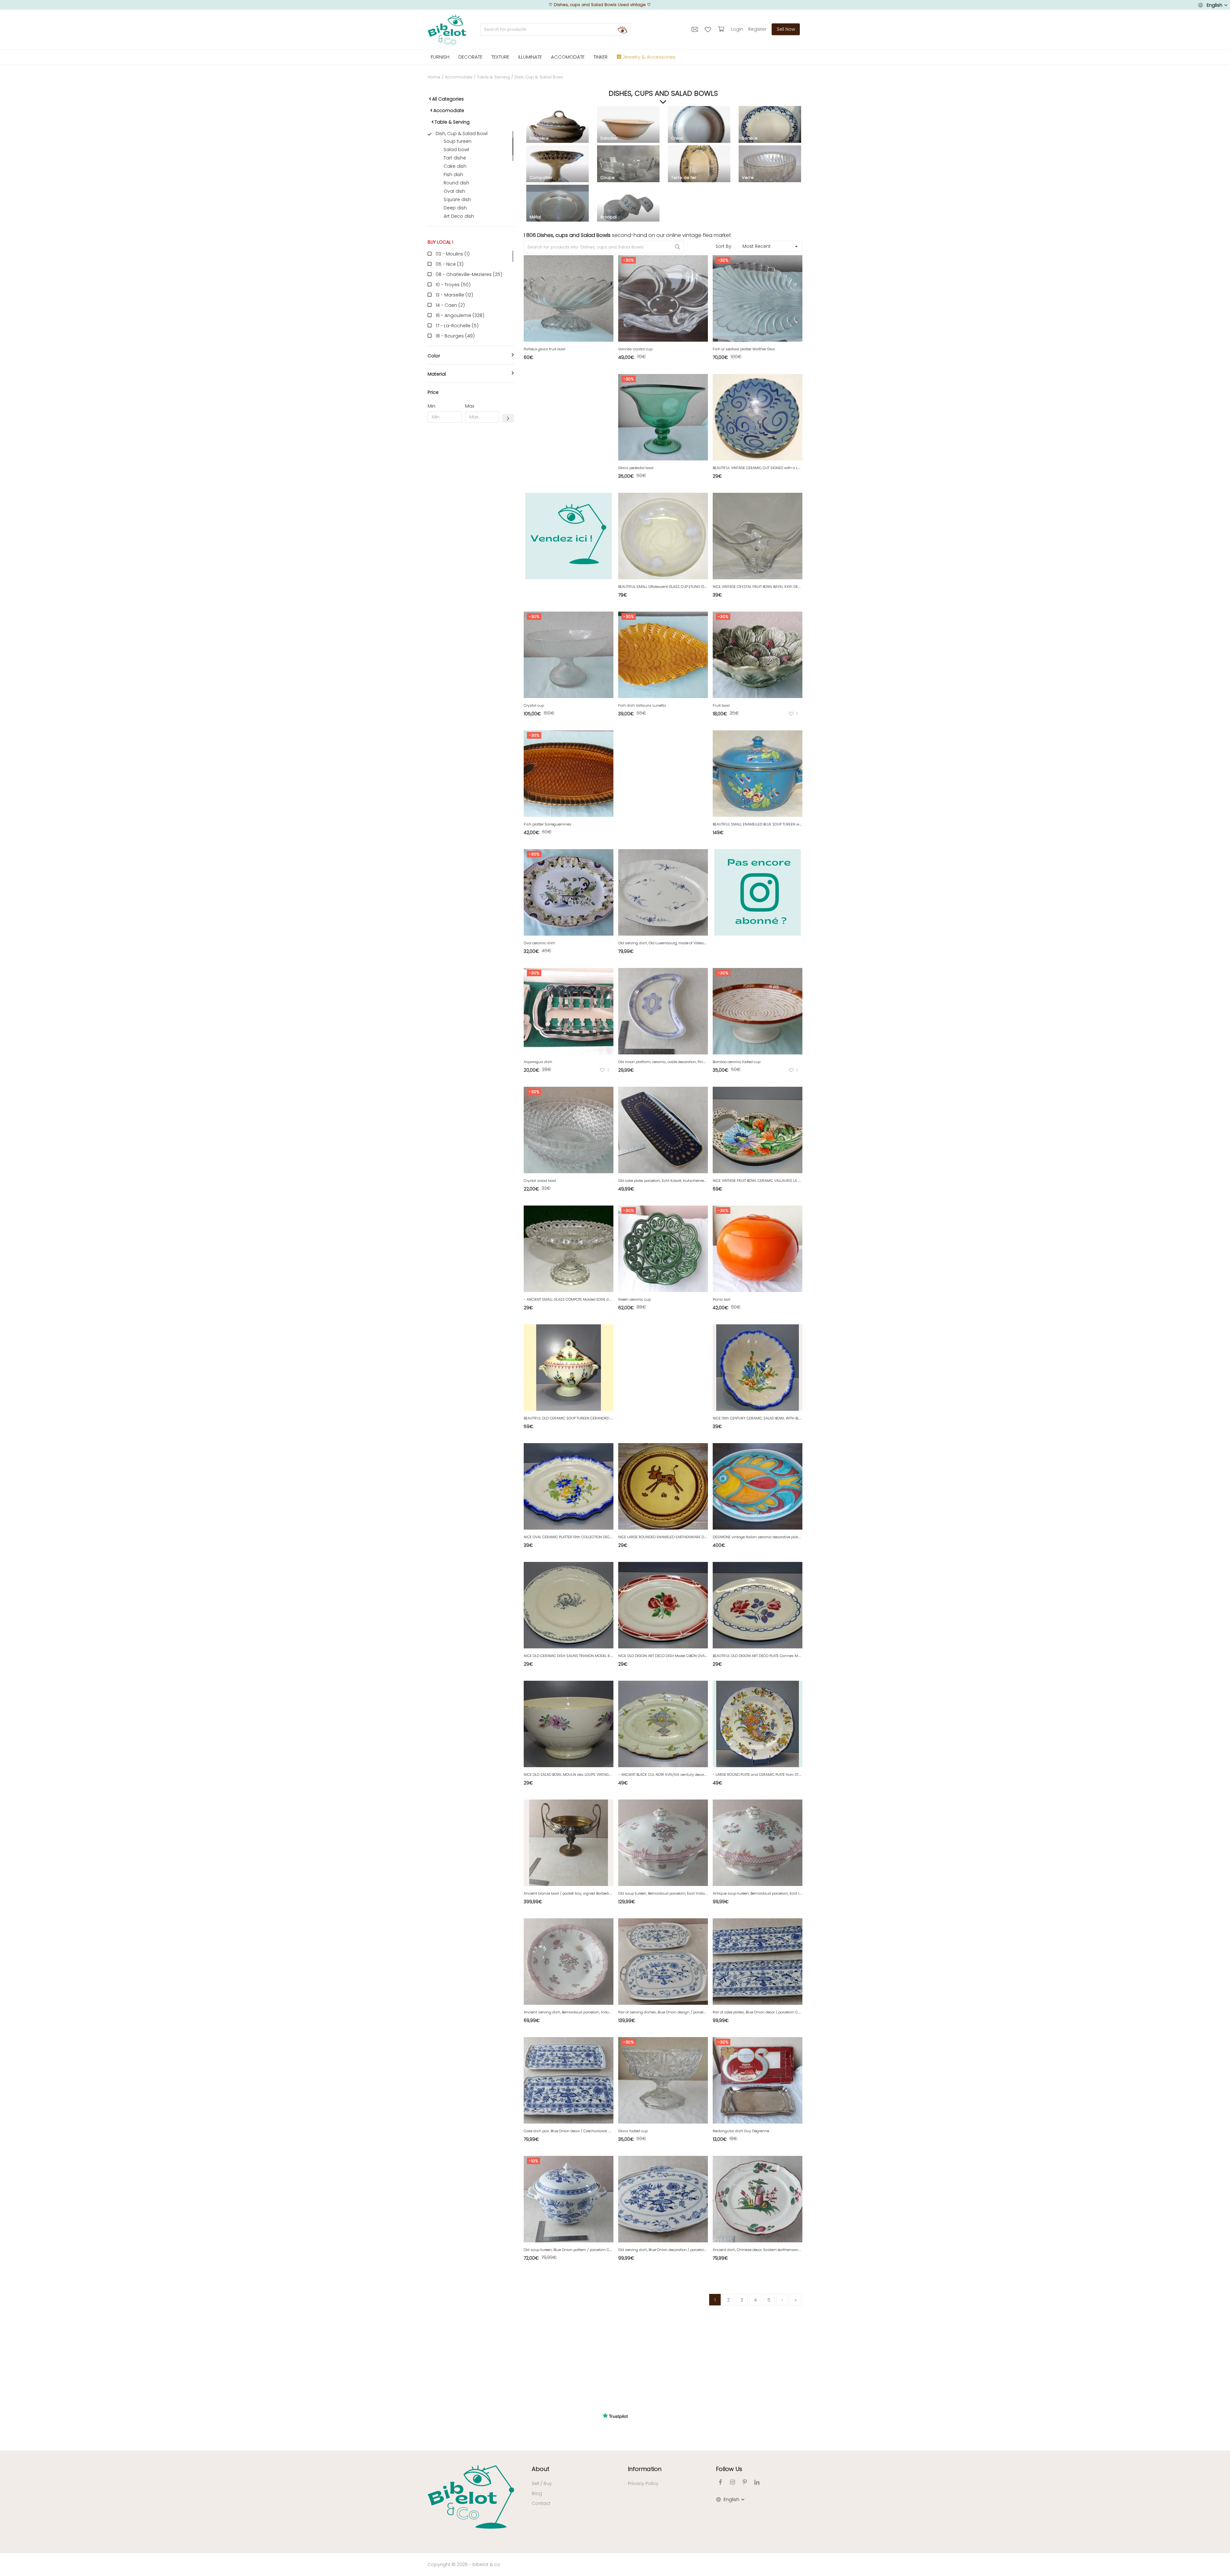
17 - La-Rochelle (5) (457, 326)
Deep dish (455, 208)
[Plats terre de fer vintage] (699, 168)
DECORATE (470, 57)
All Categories (448, 99)
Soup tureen (458, 141)
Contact (541, 2503)
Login (737, 29)
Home (434, 77)
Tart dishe (455, 158)
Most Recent (757, 246)
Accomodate (459, 77)
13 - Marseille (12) (454, 295)
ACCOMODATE (568, 57)
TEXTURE (500, 57)
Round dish (456, 183)
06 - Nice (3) (450, 264)
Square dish (457, 199)
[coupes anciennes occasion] (628, 168)
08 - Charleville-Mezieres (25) (469, 274)
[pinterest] (745, 2482)
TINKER (601, 57)
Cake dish (455, 166)
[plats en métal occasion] (558, 207)
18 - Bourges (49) (455, 336)
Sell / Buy (542, 2483)
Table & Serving (493, 77)
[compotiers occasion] (558, 168)
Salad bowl (456, 150)
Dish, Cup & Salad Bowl (462, 134)
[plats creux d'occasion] (699, 129)
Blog (537, 2493)
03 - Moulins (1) (453, 254)
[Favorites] (709, 29)
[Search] (622, 29)
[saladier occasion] (628, 129)
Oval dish (454, 191)
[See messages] (696, 29)
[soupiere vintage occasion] (558, 129)
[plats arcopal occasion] (628, 207)
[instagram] (733, 2482)
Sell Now (786, 29)
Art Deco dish (459, 216)
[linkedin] (757, 2482)
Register (757, 29)
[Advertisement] (471, 525)
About (541, 2469)
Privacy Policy (643, 2483)
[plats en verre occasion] (770, 168)
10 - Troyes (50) (453, 285)
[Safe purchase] (722, 29)
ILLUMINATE (530, 57)
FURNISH (440, 57)
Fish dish (453, 175)
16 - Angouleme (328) (460, 315)
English (1214, 5)
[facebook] (720, 2482)
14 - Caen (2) (450, 305)
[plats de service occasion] (770, 129)
